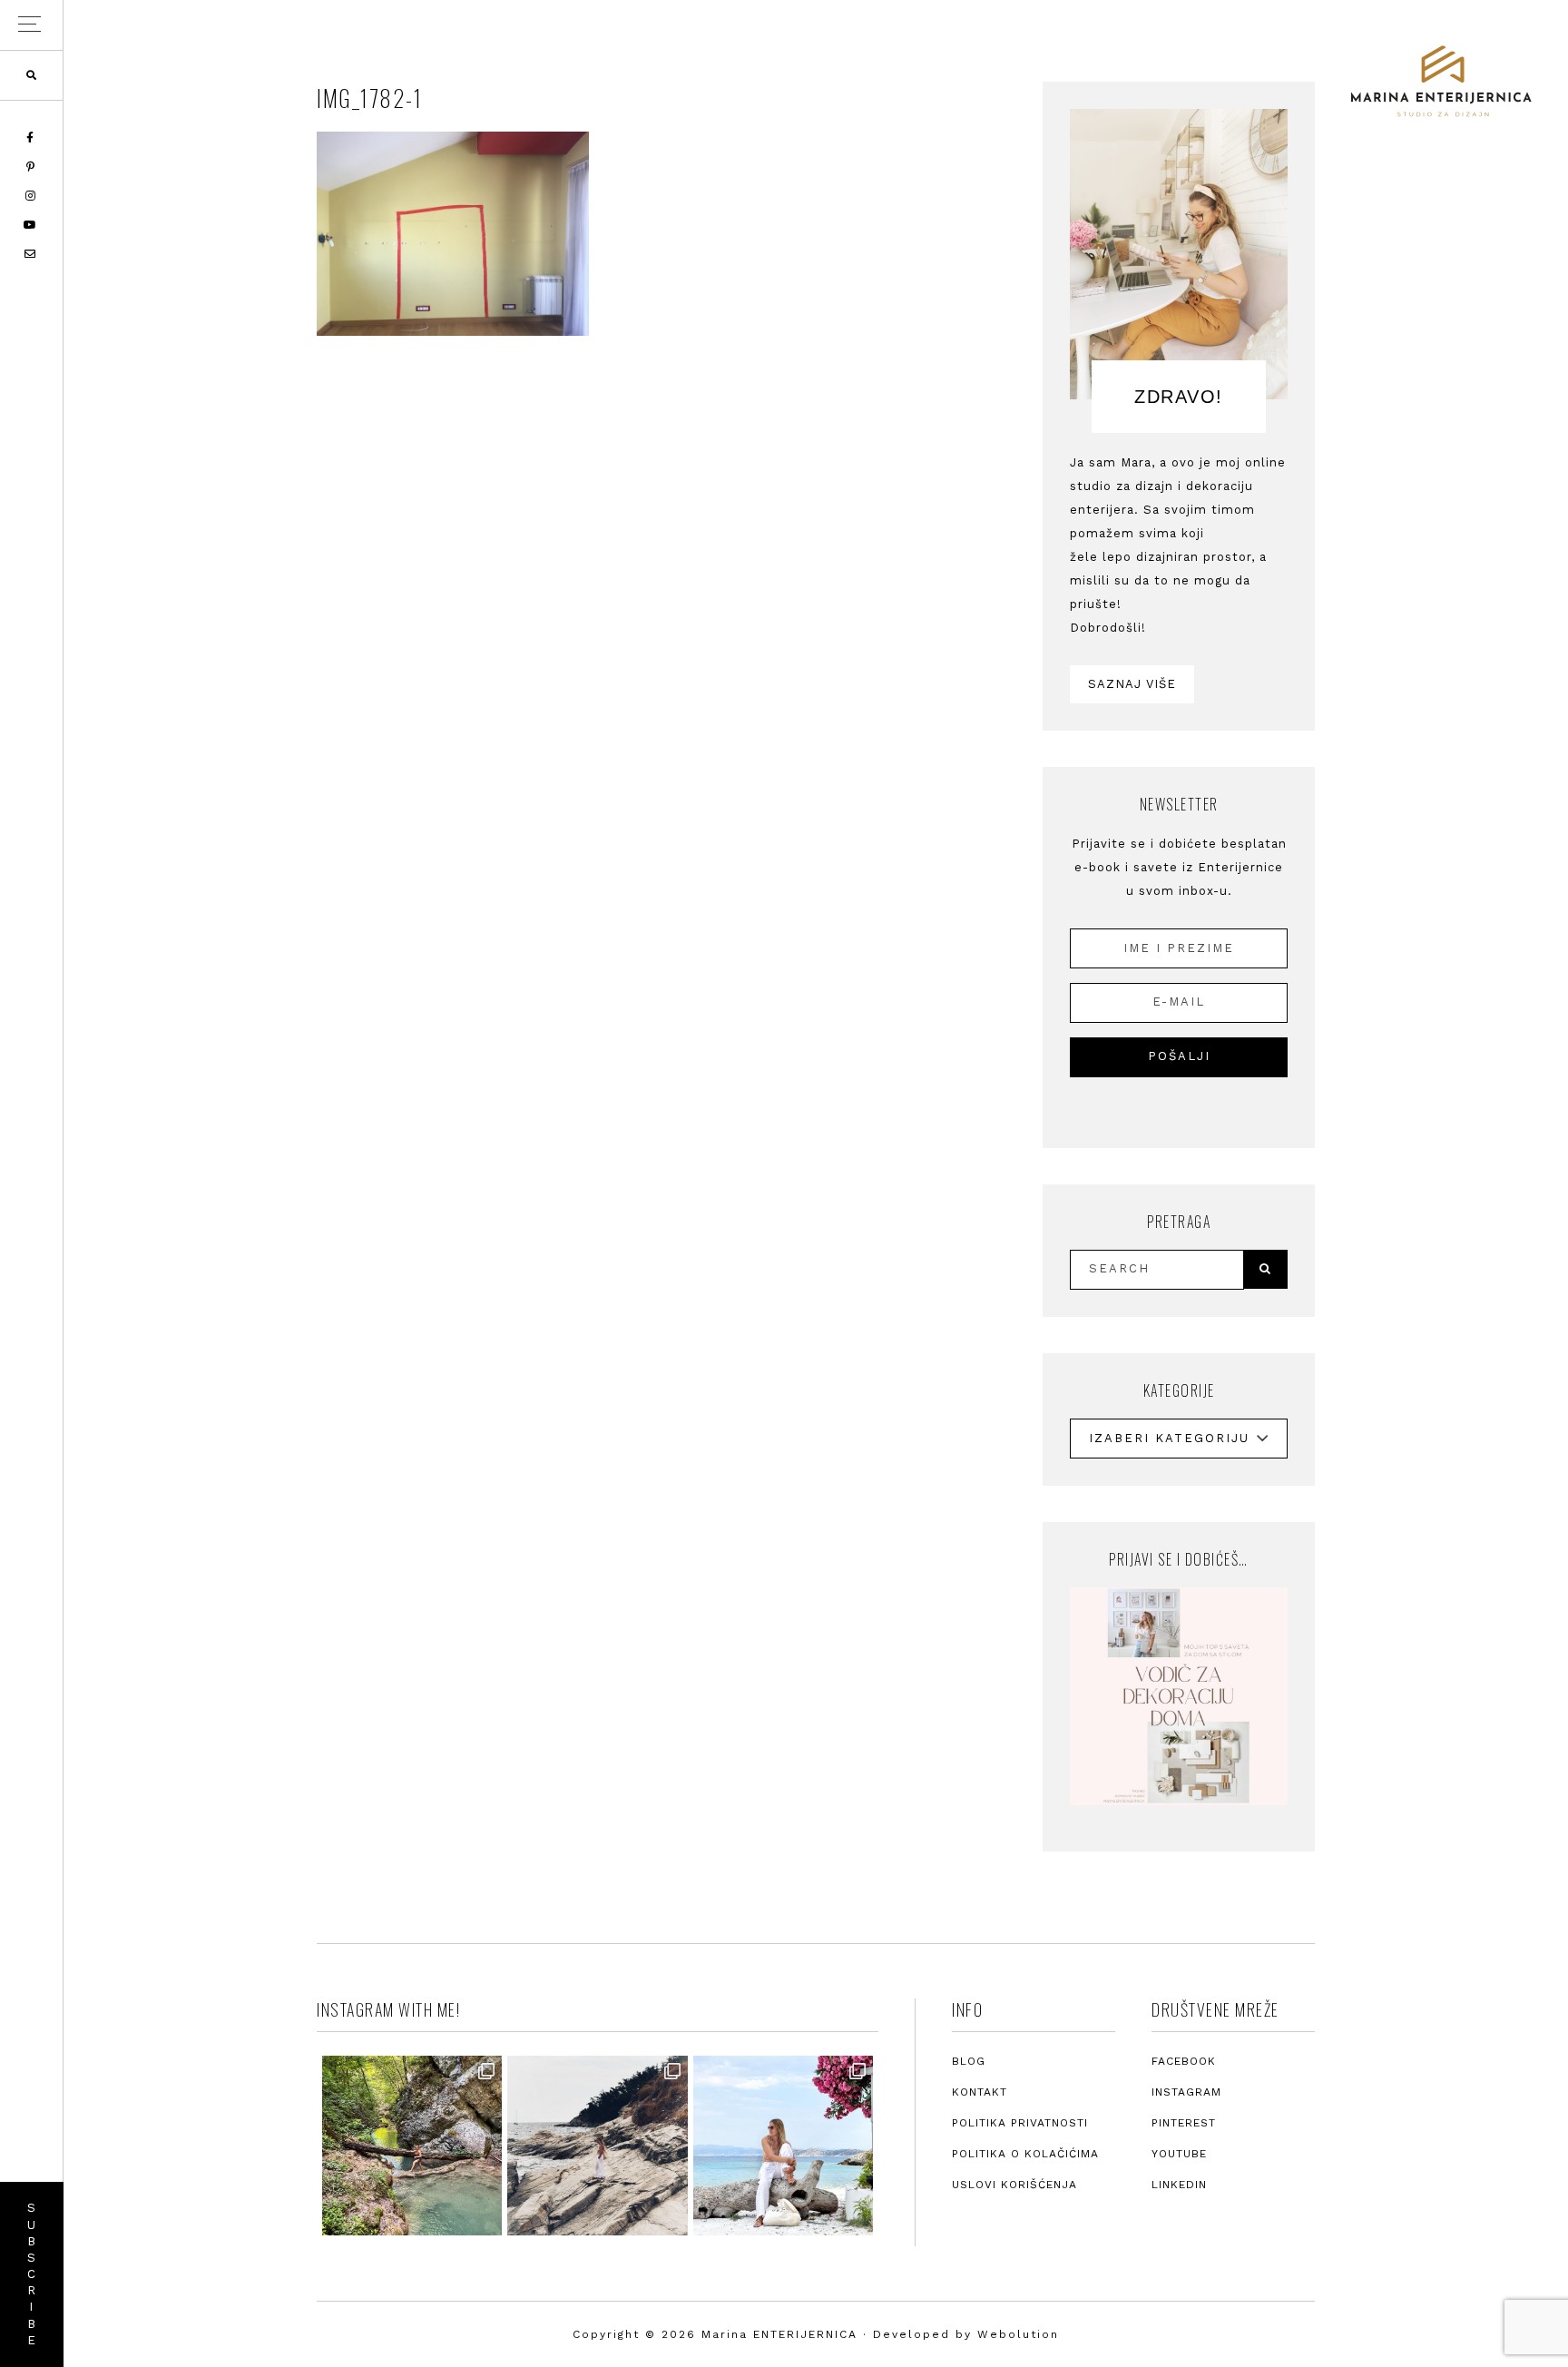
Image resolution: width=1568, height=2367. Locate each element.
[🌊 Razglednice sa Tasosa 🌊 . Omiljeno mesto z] (783, 2146)
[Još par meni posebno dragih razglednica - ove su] (412, 2146)
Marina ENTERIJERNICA (1441, 82)
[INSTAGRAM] (32, 196)
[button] (31, 25)
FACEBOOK (1184, 2061)
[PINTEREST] (32, 167)
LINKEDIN (1179, 2185)
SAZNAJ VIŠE (1132, 684)
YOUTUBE (1179, 2154)
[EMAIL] (31, 254)
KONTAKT (980, 2092)
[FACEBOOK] (31, 138)
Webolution (1018, 2334)
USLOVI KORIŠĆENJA (1014, 2185)
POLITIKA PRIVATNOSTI (1020, 2123)
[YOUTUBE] (31, 225)
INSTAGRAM (1186, 2092)
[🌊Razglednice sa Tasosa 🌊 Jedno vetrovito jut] (597, 2146)
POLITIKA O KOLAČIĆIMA (1025, 2154)
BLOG (969, 2061)
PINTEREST (1184, 2123)
